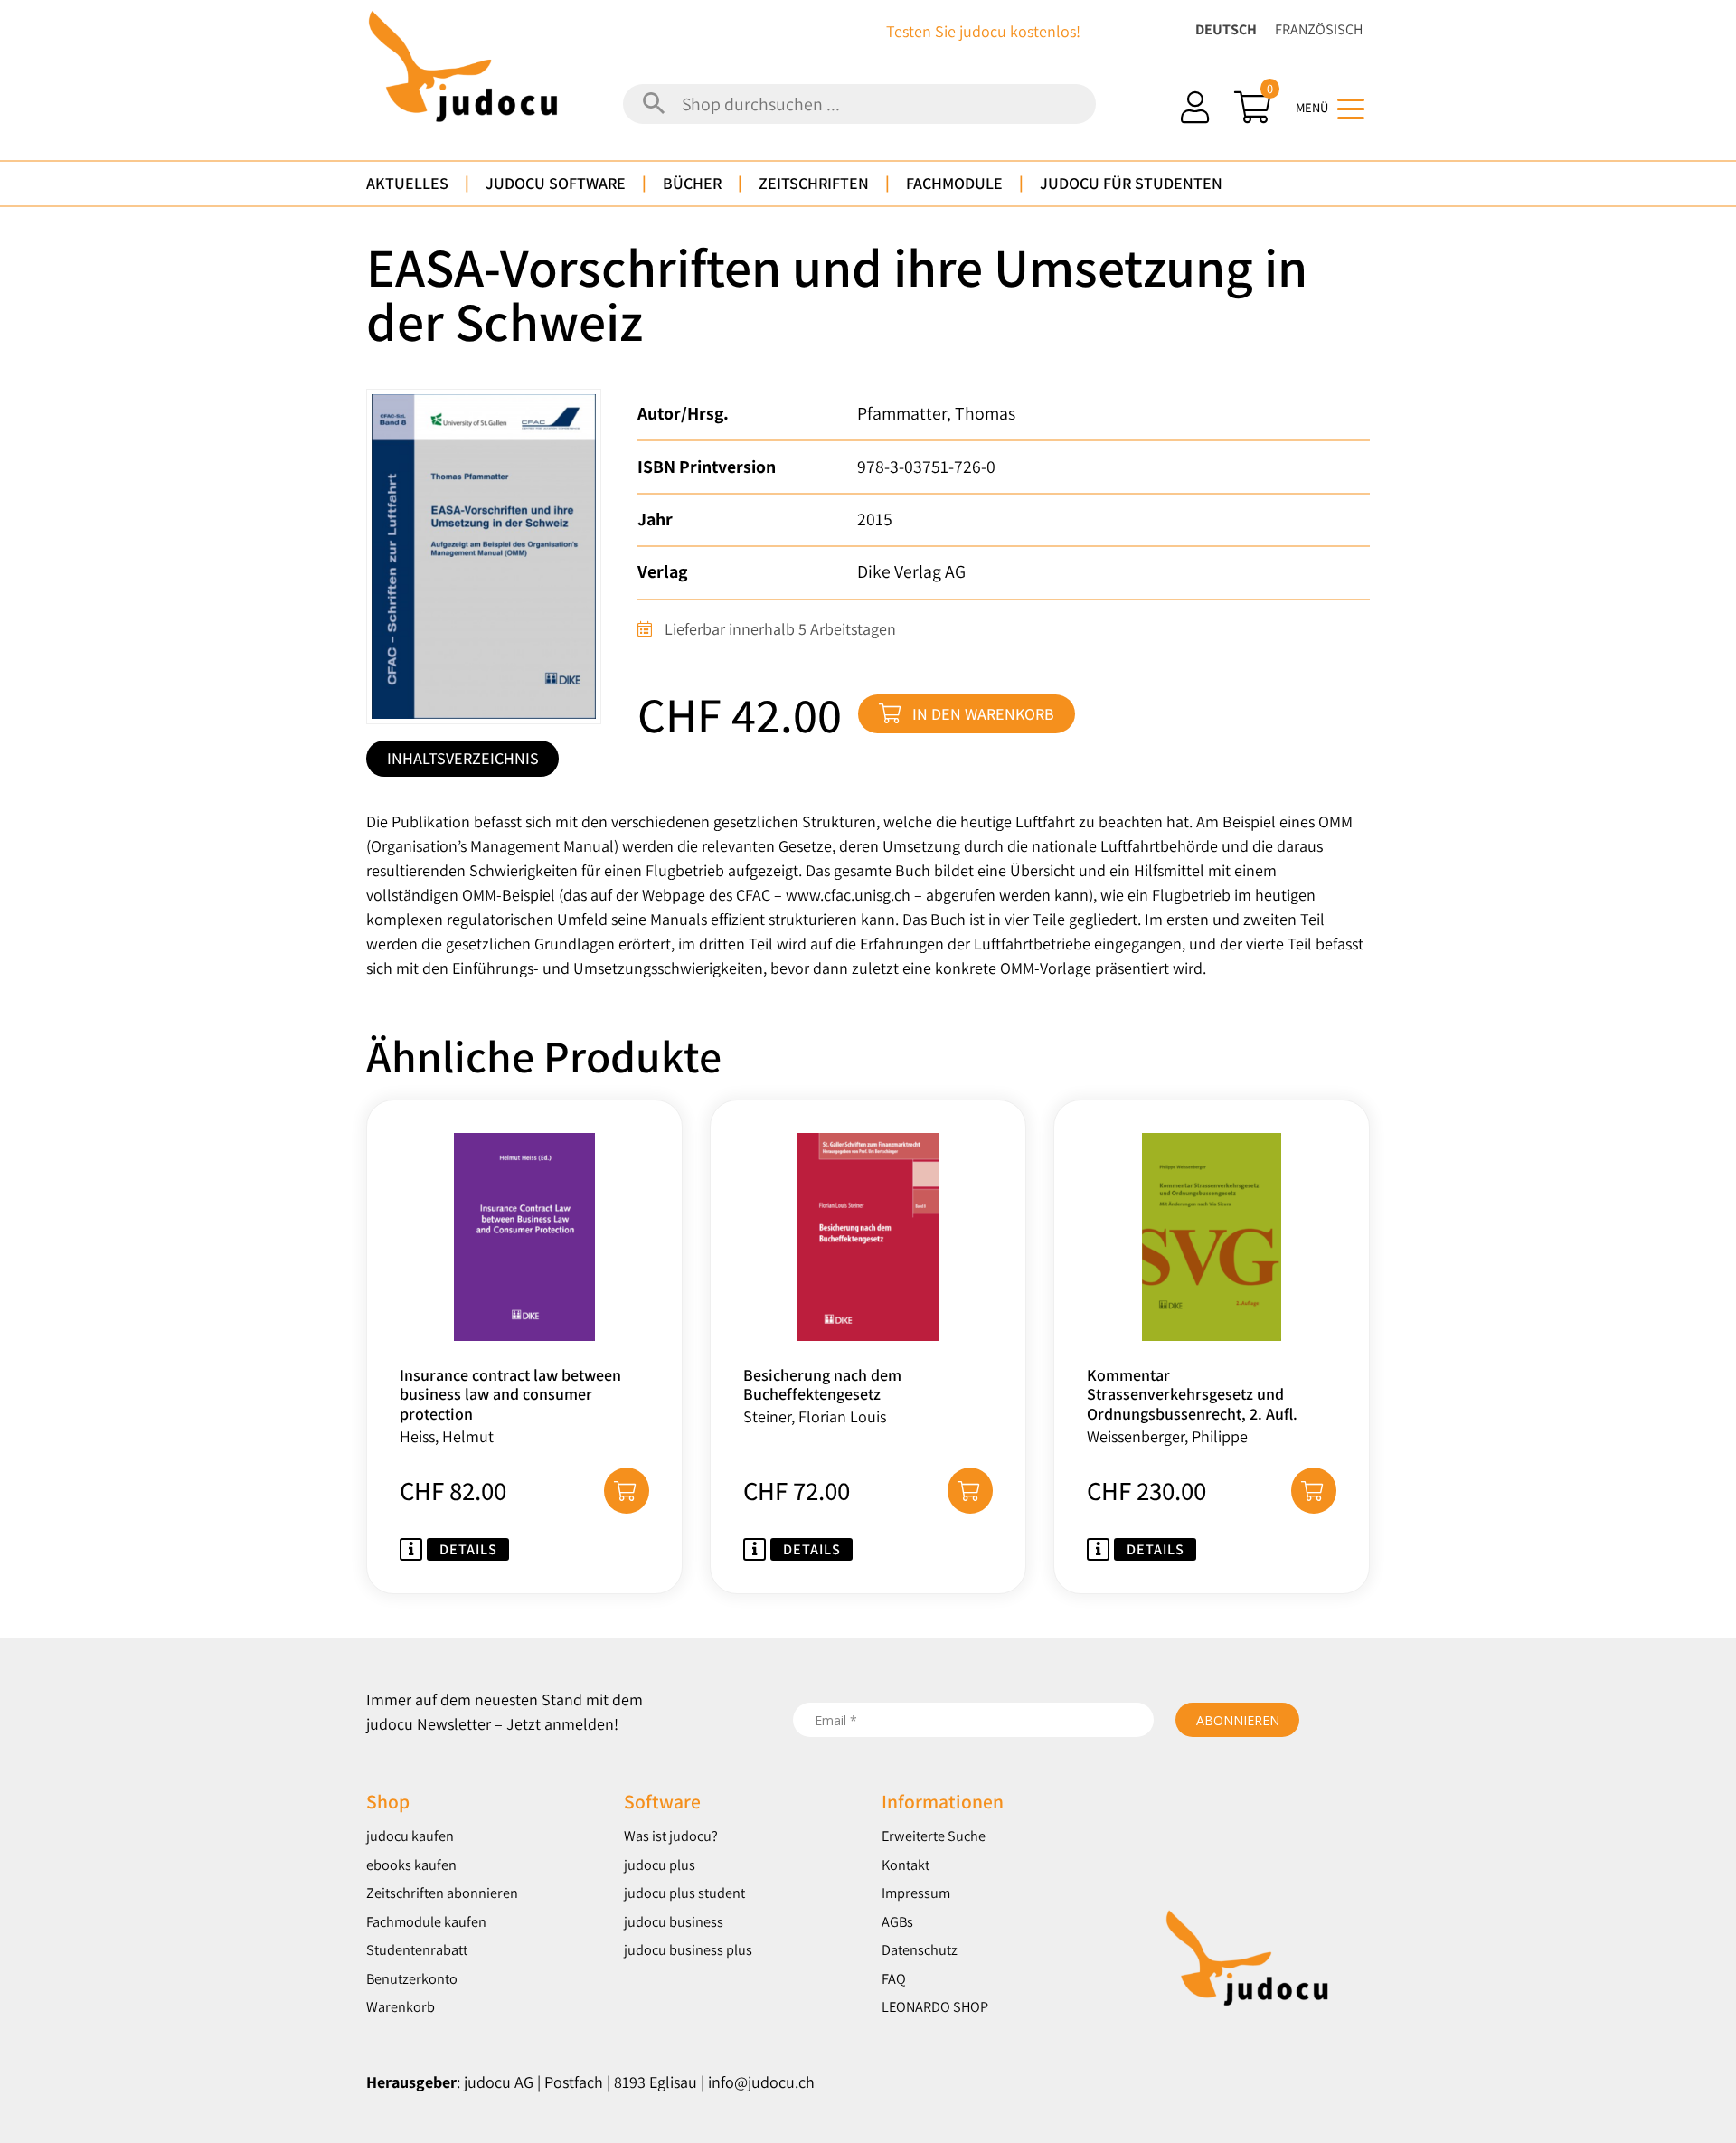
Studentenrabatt (417, 1949)
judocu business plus (688, 1949)
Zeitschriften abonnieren (442, 1893)
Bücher (692, 183)
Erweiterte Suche (934, 1836)
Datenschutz (920, 1949)
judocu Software (556, 183)
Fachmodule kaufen (426, 1921)
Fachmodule (954, 183)
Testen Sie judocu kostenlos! (983, 31)
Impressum (916, 1893)
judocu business (674, 1921)
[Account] (1195, 107)
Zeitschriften (814, 183)
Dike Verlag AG (911, 571)
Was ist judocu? (671, 1836)
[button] (627, 1490)
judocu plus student (684, 1893)
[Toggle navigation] (1351, 108)
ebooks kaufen (411, 1865)
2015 (875, 519)
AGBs (897, 1921)
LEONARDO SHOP (935, 2006)
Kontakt (906, 1865)
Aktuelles (407, 183)
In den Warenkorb (983, 714)
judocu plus (660, 1865)
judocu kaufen (410, 1836)
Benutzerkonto (412, 1978)
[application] (1731, 2138)
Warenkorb (401, 2006)
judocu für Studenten (1131, 183)
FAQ (894, 1978)
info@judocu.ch (761, 2082)
